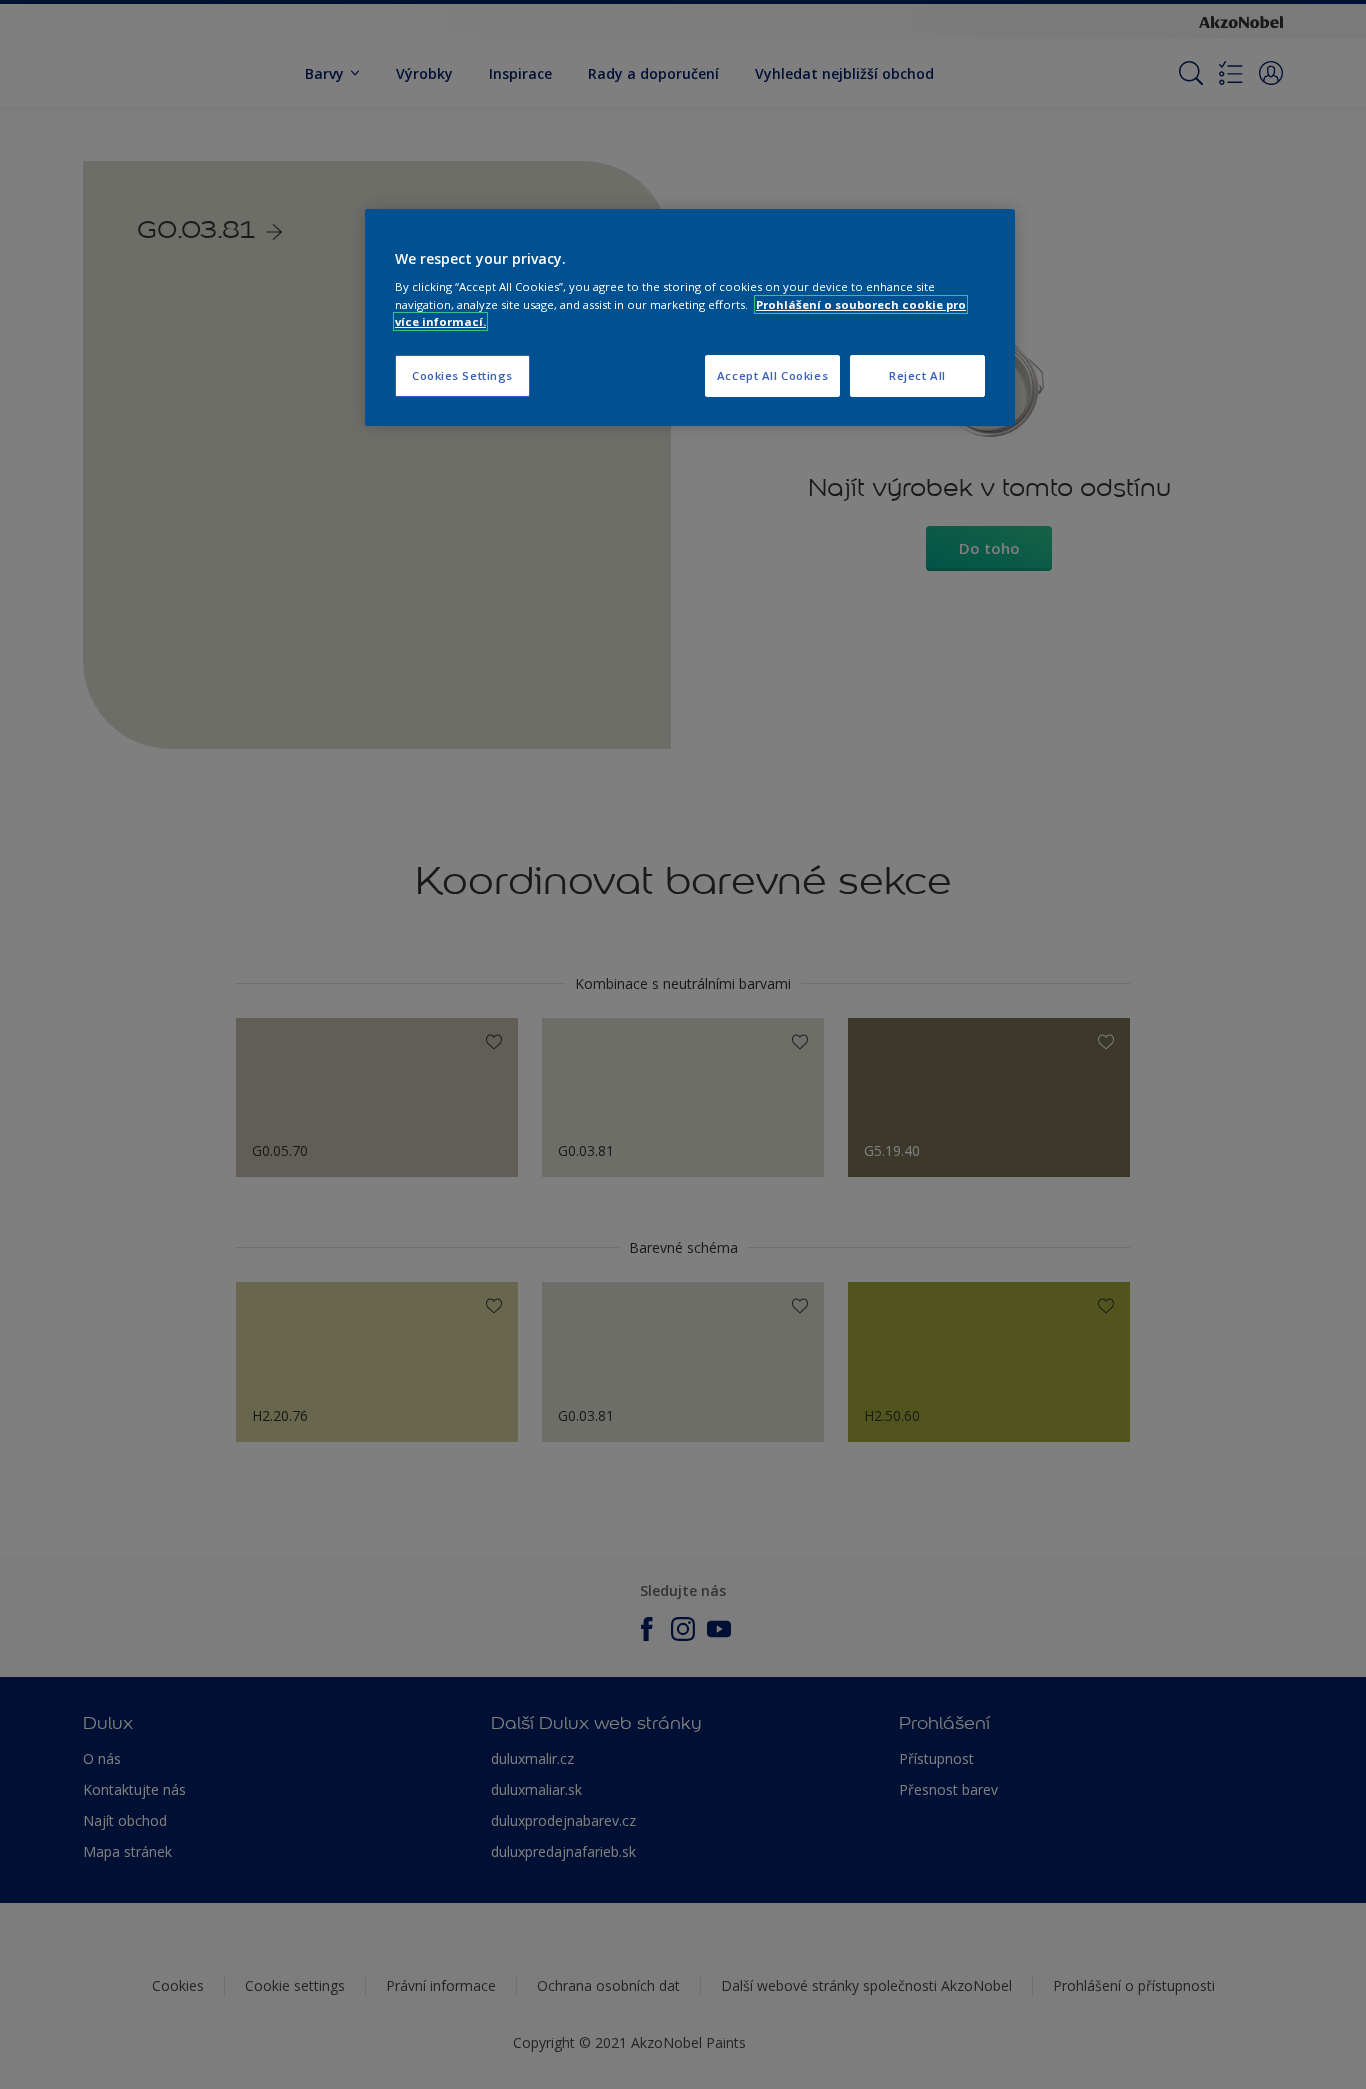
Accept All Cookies (772, 375)
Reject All (917, 375)
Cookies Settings (462, 375)
